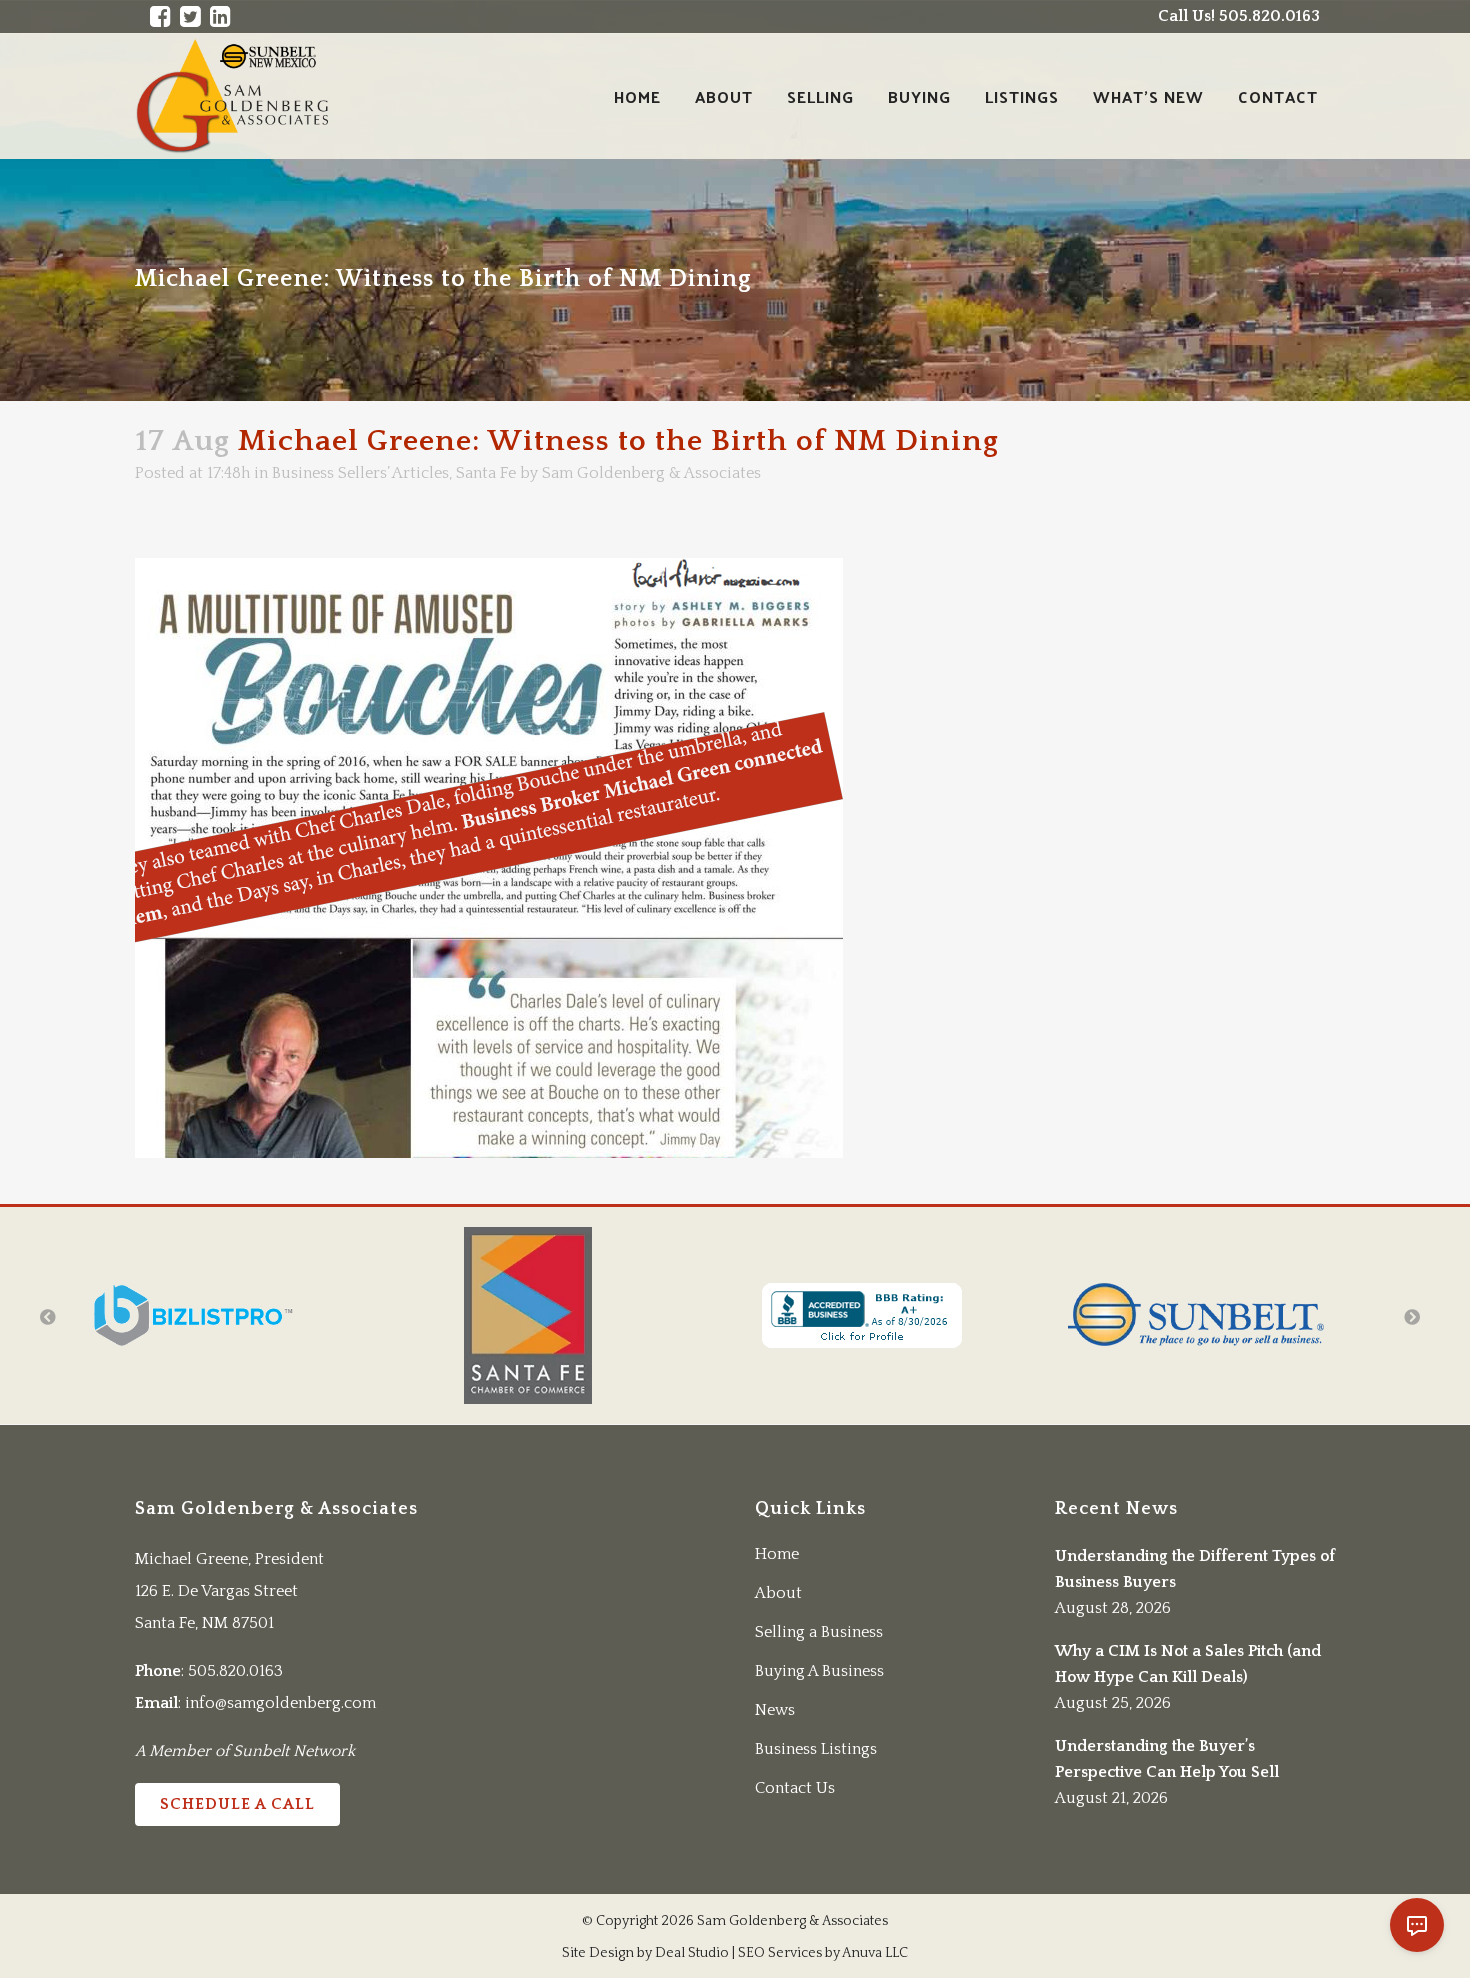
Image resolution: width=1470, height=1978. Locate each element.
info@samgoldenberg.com (280, 1703)
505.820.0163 (235, 1671)
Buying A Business (819, 1671)
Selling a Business (819, 1632)
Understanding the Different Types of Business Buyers (1195, 1569)
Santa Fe (486, 473)
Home (777, 1554)
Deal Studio (692, 1953)
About (778, 1593)
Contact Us (795, 1788)
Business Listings (816, 1749)
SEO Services (780, 1953)
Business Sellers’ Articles (360, 473)
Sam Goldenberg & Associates (651, 473)
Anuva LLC (875, 1953)
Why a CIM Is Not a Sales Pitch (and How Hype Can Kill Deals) (1188, 1664)
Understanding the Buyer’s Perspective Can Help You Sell (1167, 1759)
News (775, 1710)
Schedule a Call (237, 1804)
